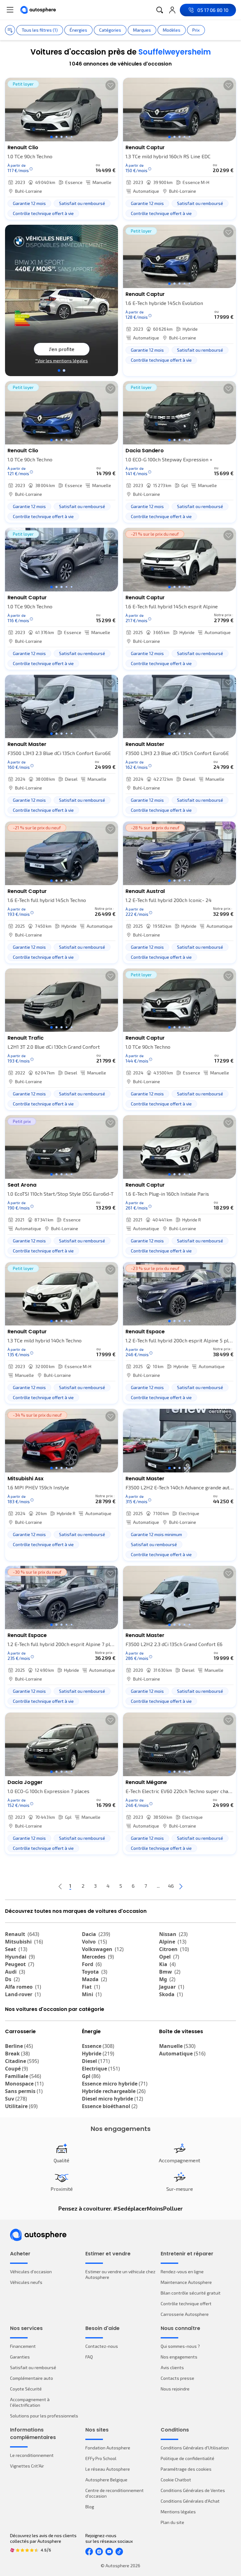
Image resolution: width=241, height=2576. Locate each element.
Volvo (94, 1942)
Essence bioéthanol (110, 2106)
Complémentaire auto (32, 2378)
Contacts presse (177, 2378)
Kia (167, 1964)
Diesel (96, 2061)
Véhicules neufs (26, 2282)
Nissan (173, 1934)
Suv (16, 2099)
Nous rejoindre (175, 2389)
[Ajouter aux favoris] (110, 85)
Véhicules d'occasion (31, 2272)
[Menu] (10, 10)
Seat (16, 1949)
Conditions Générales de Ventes (193, 2490)
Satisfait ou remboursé (33, 2367)
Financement (23, 2346)
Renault (22, 1934)
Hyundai (20, 1957)
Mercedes (98, 1957)
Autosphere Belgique (106, 2480)
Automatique (182, 2054)
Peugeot (20, 1964)
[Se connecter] (172, 10)
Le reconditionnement (32, 2455)
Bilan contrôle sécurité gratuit (191, 2293)
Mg (167, 1979)
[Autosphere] (38, 10)
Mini (92, 1994)
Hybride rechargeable (114, 2091)
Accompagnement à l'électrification (30, 2402)
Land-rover (23, 1994)
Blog (90, 2507)
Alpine (173, 1942)
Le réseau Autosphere (108, 2469)
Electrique (101, 2069)
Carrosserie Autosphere (185, 2314)
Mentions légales (178, 2512)
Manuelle (177, 2046)
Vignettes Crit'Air (27, 2466)
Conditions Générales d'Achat (190, 2501)
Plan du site (172, 2522)
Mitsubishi (24, 1942)
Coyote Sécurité (26, 2389)
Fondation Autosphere (108, 2448)
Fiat (91, 1987)
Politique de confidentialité (187, 2458)
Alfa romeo (23, 1987)
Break (17, 2054)
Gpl (91, 2076)
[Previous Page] (60, 1886)
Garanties (20, 2357)
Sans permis (24, 2091)
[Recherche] (160, 10)
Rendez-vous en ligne (182, 2272)
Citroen (174, 1949)
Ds (12, 1979)
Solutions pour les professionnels (44, 2416)
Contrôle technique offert (186, 2303)
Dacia (96, 1934)
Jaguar (172, 1987)
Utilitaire (21, 2106)
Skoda (171, 1994)
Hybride (98, 2054)
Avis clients (172, 2367)
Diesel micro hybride (112, 2099)
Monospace (24, 2084)
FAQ (89, 2357)
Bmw (170, 1972)
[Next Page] (181, 1886)
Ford (92, 1964)
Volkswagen (103, 1949)
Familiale (23, 2076)
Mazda (94, 1979)
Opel (169, 1957)
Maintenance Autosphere (186, 2282)
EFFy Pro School (101, 2458)
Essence (98, 2046)
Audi (15, 1972)
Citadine (22, 2061)
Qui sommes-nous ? (180, 2346)
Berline (19, 2046)
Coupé (16, 2069)
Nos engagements (179, 2357)
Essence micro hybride (115, 2084)
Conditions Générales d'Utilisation (195, 2448)
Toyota (95, 1972)
